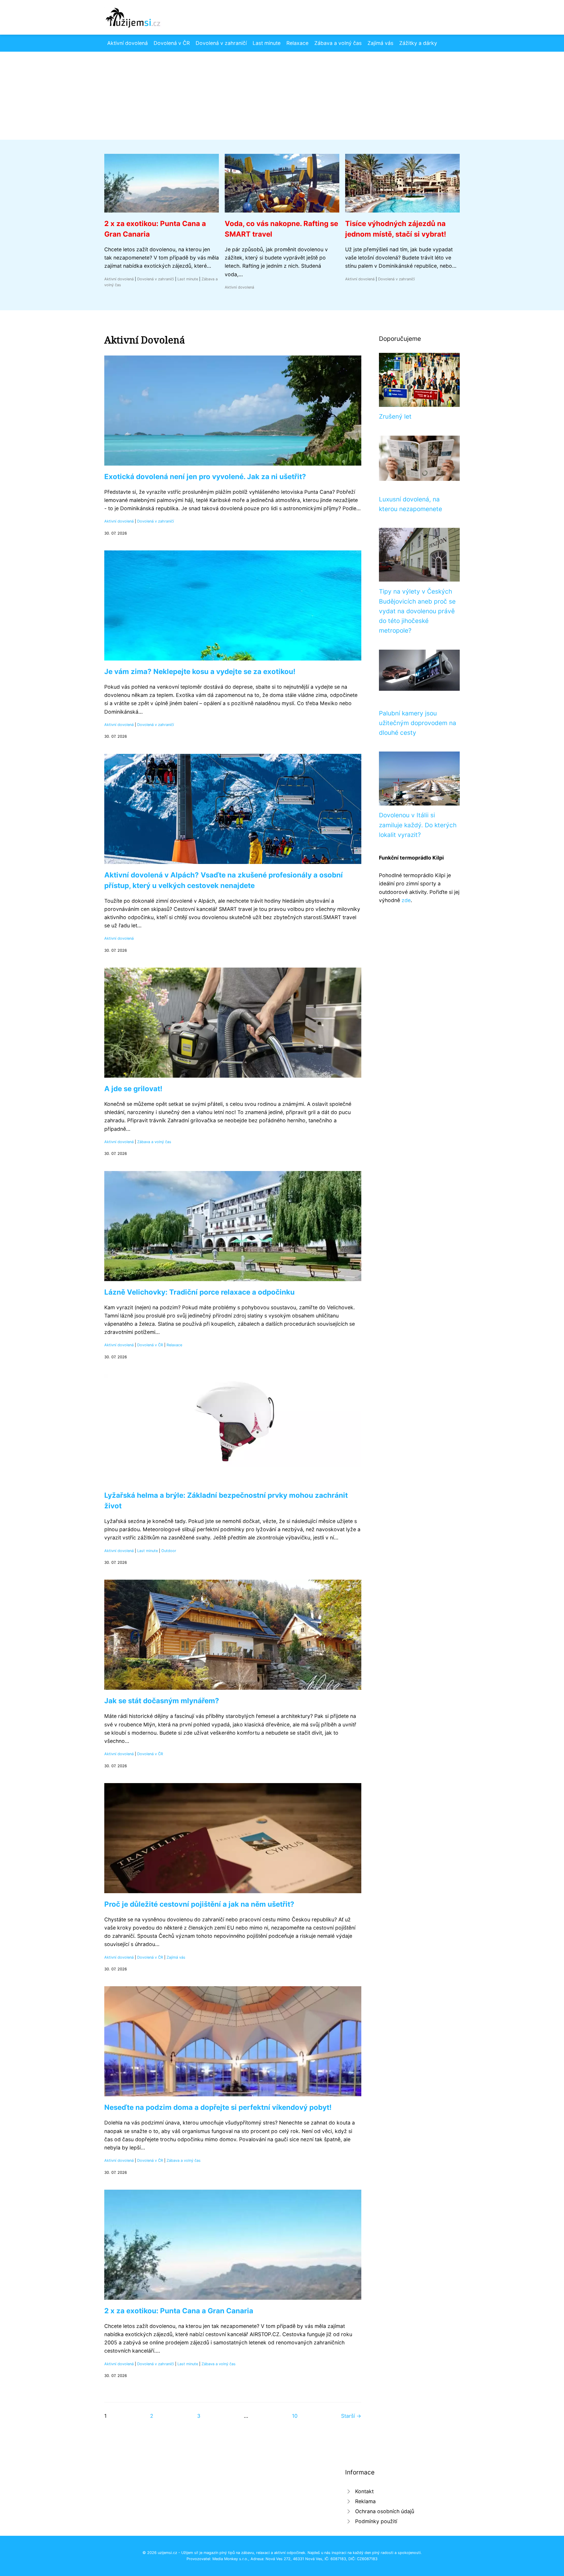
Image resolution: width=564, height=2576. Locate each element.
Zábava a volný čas (338, 43)
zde (406, 900)
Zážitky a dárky (418, 43)
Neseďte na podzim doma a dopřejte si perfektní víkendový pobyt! (218, 2107)
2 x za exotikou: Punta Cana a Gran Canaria (179, 2311)
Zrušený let (395, 416)
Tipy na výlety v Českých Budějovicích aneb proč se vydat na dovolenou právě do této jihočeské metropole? (417, 611)
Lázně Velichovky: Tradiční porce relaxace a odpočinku (199, 1292)
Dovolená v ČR (172, 43)
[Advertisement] (282, 96)
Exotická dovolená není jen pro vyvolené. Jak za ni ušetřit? (205, 477)
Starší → (351, 2416)
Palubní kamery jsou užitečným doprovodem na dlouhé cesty (418, 723)
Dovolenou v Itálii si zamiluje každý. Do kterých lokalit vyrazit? (418, 825)
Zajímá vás (380, 43)
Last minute (267, 43)
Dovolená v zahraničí (221, 43)
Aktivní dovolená (127, 43)
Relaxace (297, 43)
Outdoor (169, 1551)
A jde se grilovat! (133, 1089)
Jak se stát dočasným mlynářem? (162, 1701)
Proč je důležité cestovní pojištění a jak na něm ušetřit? (199, 1904)
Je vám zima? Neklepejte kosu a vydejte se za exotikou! (200, 672)
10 (295, 2416)
